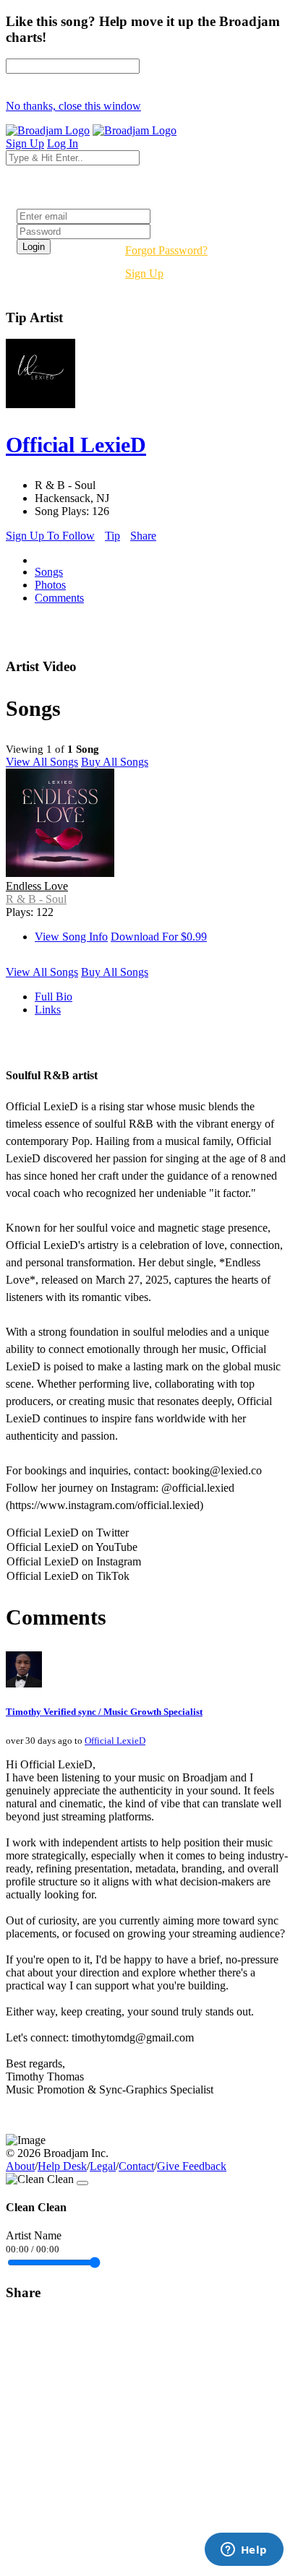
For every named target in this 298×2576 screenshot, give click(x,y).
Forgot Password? (166, 250)
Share (143, 536)
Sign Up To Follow (50, 536)
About (20, 2166)
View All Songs (42, 762)
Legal (103, 2166)
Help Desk (62, 2166)
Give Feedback (192, 2166)
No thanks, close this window (73, 106)
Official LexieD (115, 1741)
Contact (136, 2166)
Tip (112, 536)
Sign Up (144, 273)
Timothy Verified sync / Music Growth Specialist (104, 1712)
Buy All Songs (115, 762)
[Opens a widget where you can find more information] (244, 2551)
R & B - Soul (36, 899)
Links (48, 1010)
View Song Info (71, 937)
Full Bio (54, 997)
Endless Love (37, 886)
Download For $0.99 (159, 937)
